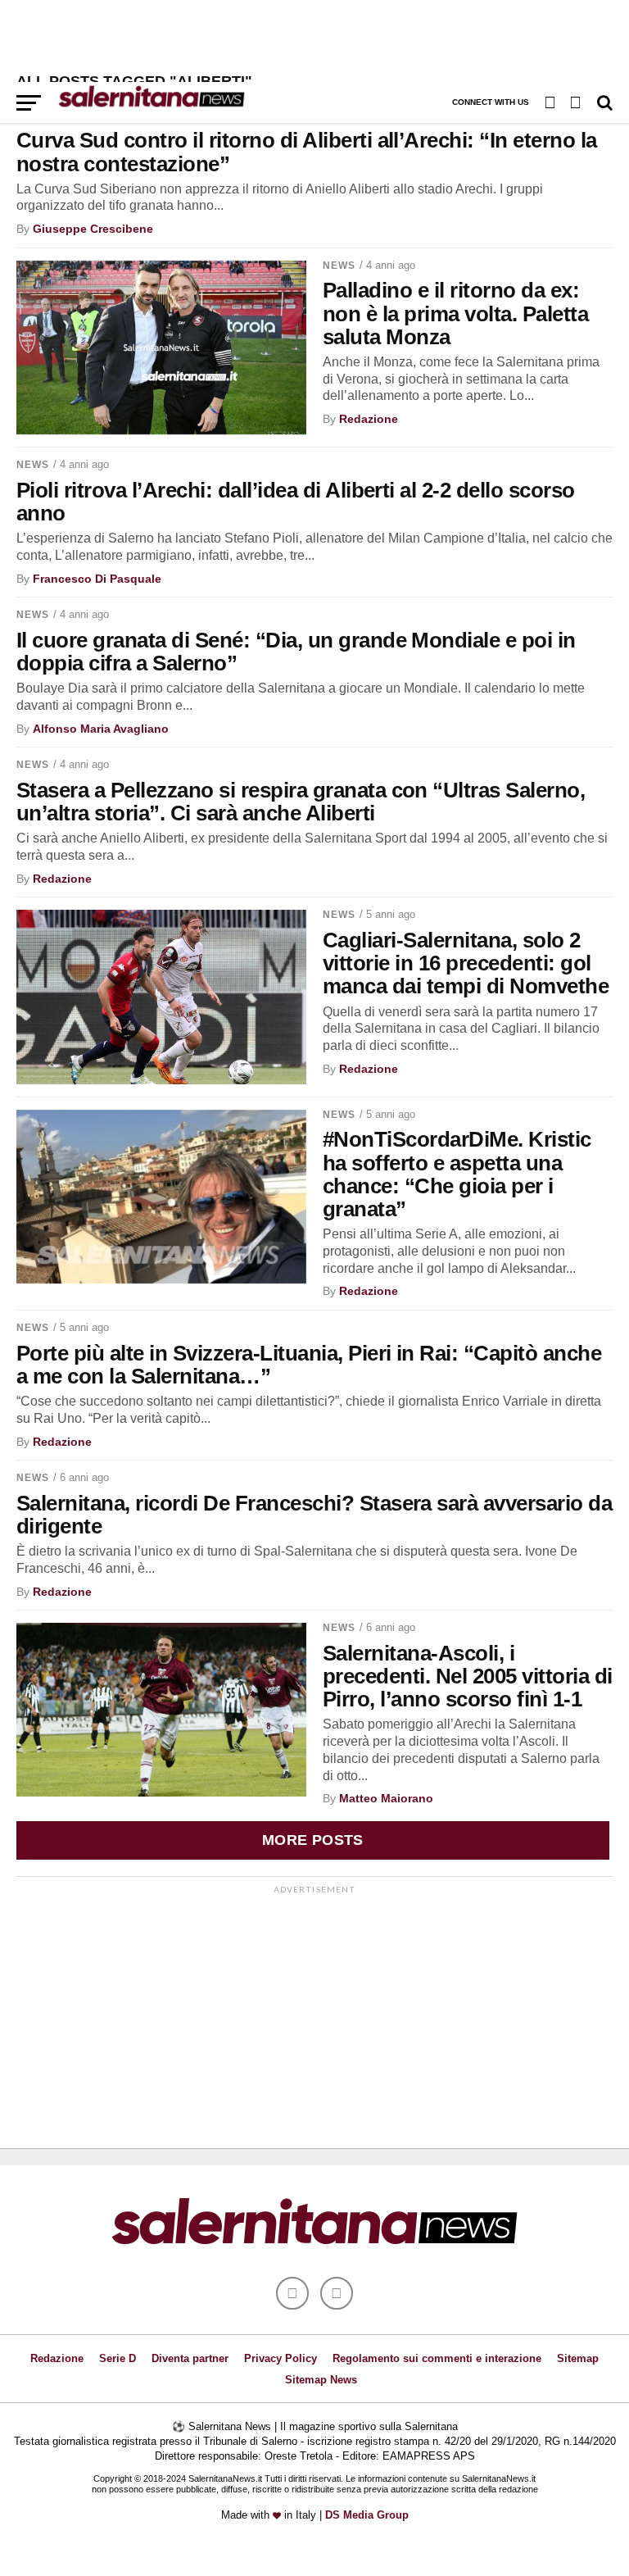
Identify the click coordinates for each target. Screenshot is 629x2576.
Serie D (118, 2358)
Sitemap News (321, 2380)
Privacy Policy (281, 2358)
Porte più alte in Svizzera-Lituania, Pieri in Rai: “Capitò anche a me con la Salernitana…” (309, 1365)
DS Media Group (367, 2515)
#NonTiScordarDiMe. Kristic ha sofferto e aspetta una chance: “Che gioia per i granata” (457, 1174)
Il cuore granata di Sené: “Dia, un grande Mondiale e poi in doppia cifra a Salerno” (296, 652)
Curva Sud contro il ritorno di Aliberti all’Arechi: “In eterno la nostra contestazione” (307, 152)
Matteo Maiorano (386, 1798)
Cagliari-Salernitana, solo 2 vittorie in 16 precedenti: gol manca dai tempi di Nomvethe (466, 963)
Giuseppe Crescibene (93, 229)
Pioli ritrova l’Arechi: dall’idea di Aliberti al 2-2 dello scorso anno (296, 502)
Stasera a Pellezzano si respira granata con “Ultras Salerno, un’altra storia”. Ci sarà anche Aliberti (301, 802)
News (339, 266)
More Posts (313, 1840)
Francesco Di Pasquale (97, 579)
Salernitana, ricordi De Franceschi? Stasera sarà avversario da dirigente (314, 1515)
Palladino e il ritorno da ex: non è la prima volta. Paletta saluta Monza (455, 313)
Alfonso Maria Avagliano (101, 729)
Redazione (369, 419)
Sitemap (578, 2358)
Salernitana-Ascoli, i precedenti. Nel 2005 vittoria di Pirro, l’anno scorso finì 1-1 (468, 1676)
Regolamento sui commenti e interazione (437, 2358)
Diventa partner (190, 2358)
